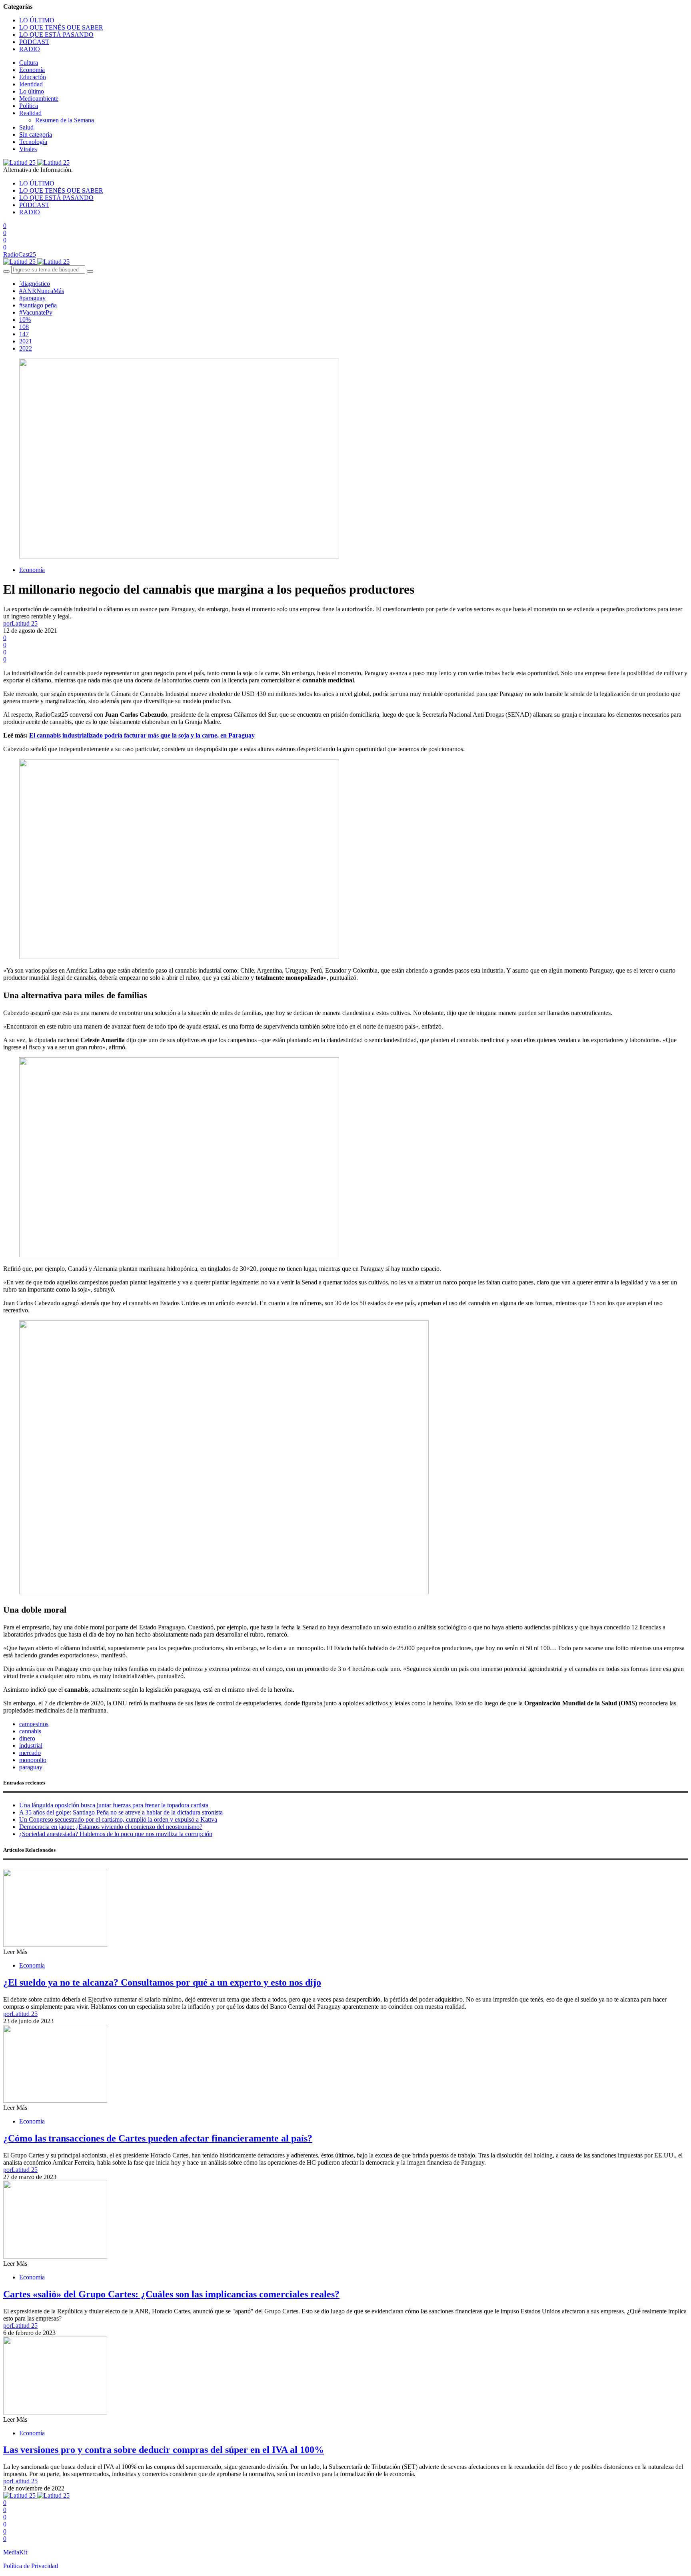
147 (24, 334)
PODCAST (34, 42)
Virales (28, 149)
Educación (33, 77)
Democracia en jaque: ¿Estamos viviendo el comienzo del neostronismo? (111, 1827)
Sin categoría (36, 135)
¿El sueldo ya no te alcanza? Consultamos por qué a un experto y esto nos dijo (162, 1982)
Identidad (31, 84)
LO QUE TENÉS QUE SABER (61, 27)
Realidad (30, 113)
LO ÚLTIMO (37, 20)
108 (24, 327)
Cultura (29, 63)
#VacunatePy (36, 312)
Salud (26, 127)
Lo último (32, 91)
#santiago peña (38, 305)
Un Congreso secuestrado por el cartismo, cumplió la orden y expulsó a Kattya (118, 1819)
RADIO (30, 49)
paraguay (31, 1767)
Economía (32, 70)
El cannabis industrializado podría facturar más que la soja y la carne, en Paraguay (142, 735)
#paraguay (32, 298)
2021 (26, 341)
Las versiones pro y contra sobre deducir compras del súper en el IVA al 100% (164, 2450)
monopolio (33, 1760)
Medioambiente (39, 99)
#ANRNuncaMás (42, 291)
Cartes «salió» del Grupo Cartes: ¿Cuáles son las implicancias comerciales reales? (171, 2294)
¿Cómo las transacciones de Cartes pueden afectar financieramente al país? (158, 2138)
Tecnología (33, 142)
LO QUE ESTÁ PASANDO (56, 35)
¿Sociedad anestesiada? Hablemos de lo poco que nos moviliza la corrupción (116, 1834)
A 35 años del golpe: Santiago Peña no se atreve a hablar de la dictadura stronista (121, 1812)
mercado (30, 1753)
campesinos (34, 1724)
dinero (27, 1738)
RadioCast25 (20, 254)
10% (25, 320)
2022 (26, 348)
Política (29, 106)
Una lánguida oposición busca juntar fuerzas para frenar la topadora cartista (114, 1805)
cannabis (30, 1731)
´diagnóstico (35, 284)
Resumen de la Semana (65, 120)
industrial (31, 1746)
